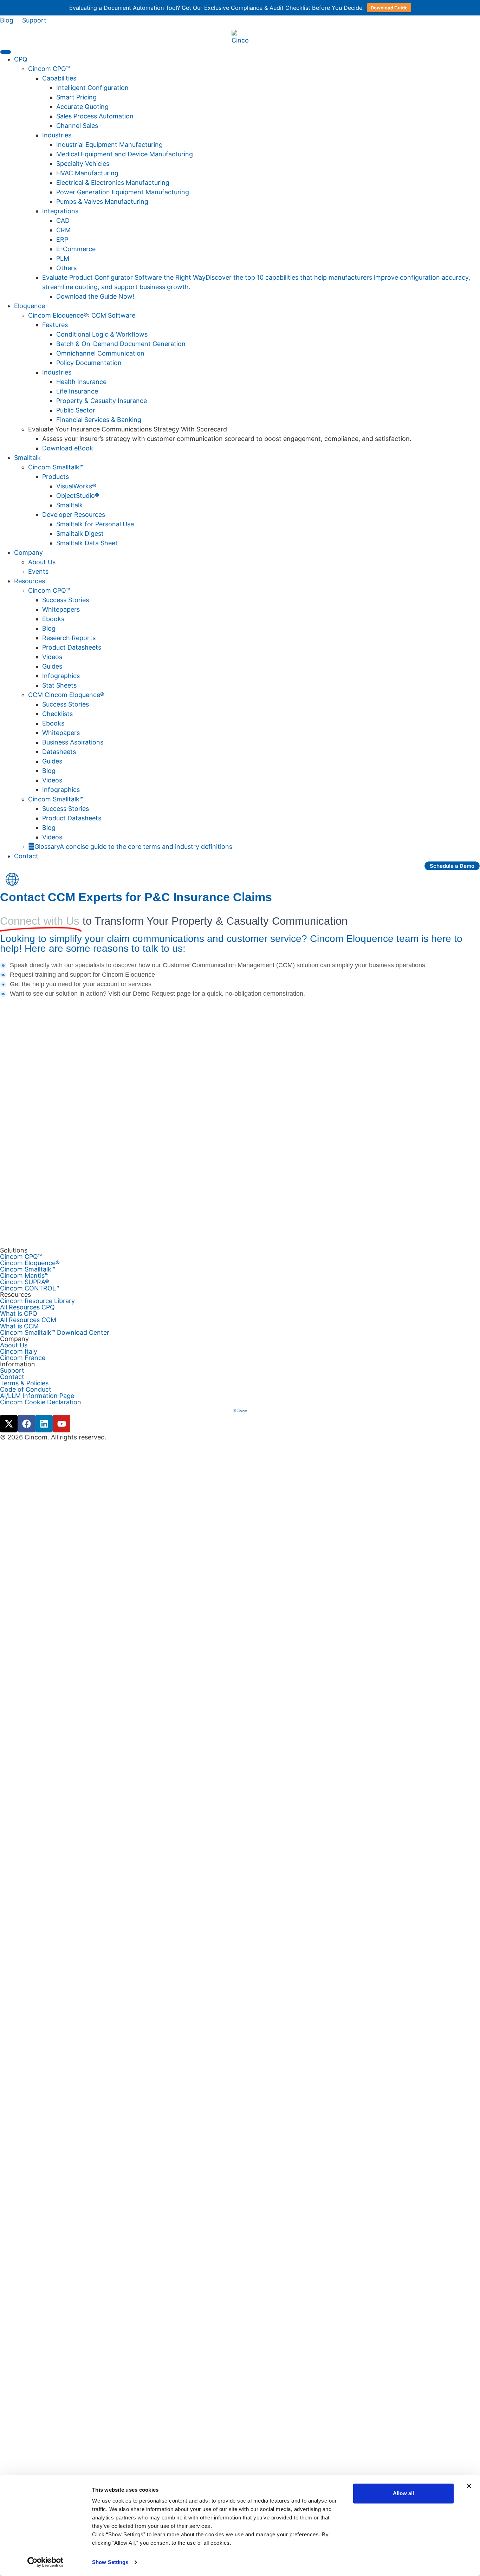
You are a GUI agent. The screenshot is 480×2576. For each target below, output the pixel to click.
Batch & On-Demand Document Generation (121, 344)
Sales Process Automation (95, 116)
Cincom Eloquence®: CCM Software (82, 315)
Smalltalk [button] (27, 458)
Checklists (57, 714)
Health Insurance (81, 382)
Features (55, 325)
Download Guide (389, 8)
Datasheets (59, 752)
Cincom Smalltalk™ (56, 467)
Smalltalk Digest (80, 534)
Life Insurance (77, 391)
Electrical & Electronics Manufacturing (113, 183)
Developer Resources (74, 515)
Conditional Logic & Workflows (102, 334)
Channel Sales (77, 126)
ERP (62, 239)
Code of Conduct (26, 1390)
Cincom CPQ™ (49, 69)
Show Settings (110, 2562)
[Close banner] (469, 2486)
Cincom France (23, 1358)
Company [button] (28, 552)
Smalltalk (70, 505)
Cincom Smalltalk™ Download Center (55, 1333)
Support (34, 20)
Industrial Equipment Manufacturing (109, 145)
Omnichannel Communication (100, 353)
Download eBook (68, 448)
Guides (52, 666)
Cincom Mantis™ (24, 1276)
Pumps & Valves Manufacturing (102, 201)
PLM (63, 258)
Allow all (403, 2493)
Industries (57, 135)
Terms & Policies (24, 1383)
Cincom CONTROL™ (30, 1288)
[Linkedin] (44, 1424)
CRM (63, 230)
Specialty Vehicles (83, 164)
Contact (26, 856)
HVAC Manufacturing (87, 173)
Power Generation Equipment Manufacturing (123, 192)
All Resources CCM (28, 1320)
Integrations (60, 211)
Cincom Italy (19, 1352)
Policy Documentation (89, 363)
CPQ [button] (21, 59)
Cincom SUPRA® (25, 1282)
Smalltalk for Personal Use (95, 524)
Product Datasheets (72, 647)
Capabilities (59, 78)
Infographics (61, 676)
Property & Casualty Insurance (102, 401)
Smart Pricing (76, 97)
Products (56, 477)
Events (38, 571)
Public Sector (76, 410)
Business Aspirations (73, 742)
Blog (7, 20)
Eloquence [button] (30, 306)
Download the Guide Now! (95, 296)
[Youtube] (61, 1424)
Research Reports (69, 638)
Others (66, 268)
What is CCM (19, 1326)
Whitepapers (61, 609)
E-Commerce (76, 249)
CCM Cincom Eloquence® (66, 695)
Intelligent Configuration (92, 88)
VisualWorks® (76, 486)
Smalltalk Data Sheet (87, 543)
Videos (52, 657)
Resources (30, 581)
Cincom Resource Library (37, 1301)
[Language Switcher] (12, 880)
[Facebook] (26, 1424)
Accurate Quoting (82, 107)
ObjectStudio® (78, 496)
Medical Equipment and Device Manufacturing (125, 154)
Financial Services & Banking (99, 420)
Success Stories (66, 600)
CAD (63, 220)
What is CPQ (19, 1314)
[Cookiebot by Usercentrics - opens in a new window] (46, 2562)
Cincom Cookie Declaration (41, 1402)
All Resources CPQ (27, 1307)
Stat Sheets (59, 685)
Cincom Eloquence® (30, 1263)
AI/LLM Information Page (37, 1396)
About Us (42, 562)
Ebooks (53, 619)
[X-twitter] (9, 1424)
